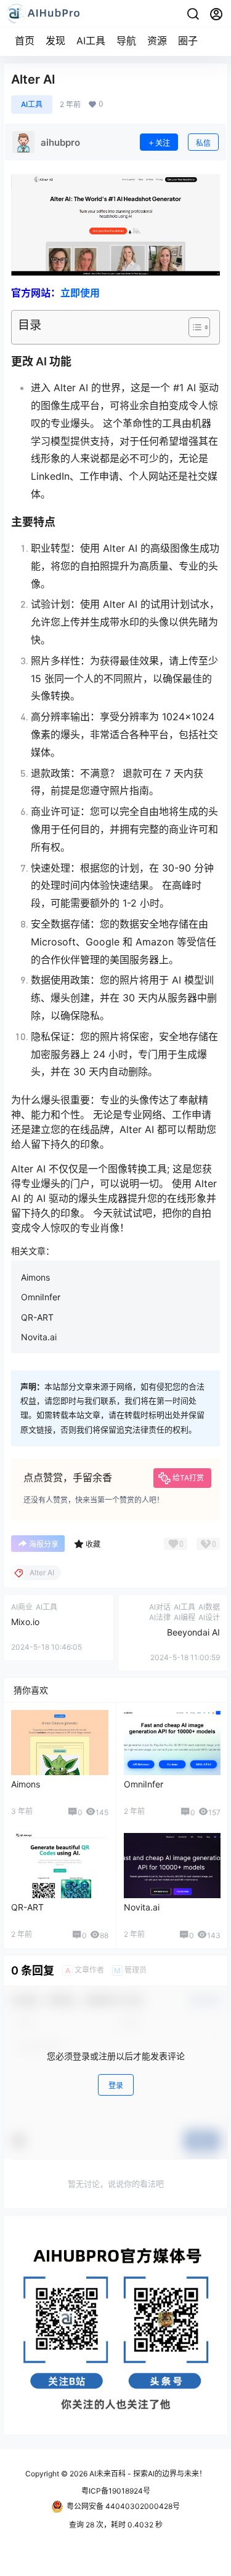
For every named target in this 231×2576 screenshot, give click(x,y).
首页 (25, 41)
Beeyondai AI (193, 1632)
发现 (55, 41)
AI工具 (91, 41)
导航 (126, 41)
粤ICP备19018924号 (116, 2491)
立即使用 (80, 293)
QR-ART (37, 1317)
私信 (203, 143)
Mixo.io (25, 1622)
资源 (157, 41)
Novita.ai (39, 1337)
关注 (163, 143)
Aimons (35, 1277)
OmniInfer (41, 1297)
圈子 (188, 41)
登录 (116, 2085)
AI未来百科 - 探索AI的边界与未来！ (147, 2474)
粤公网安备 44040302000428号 (123, 2506)
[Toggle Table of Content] (193, 327)
